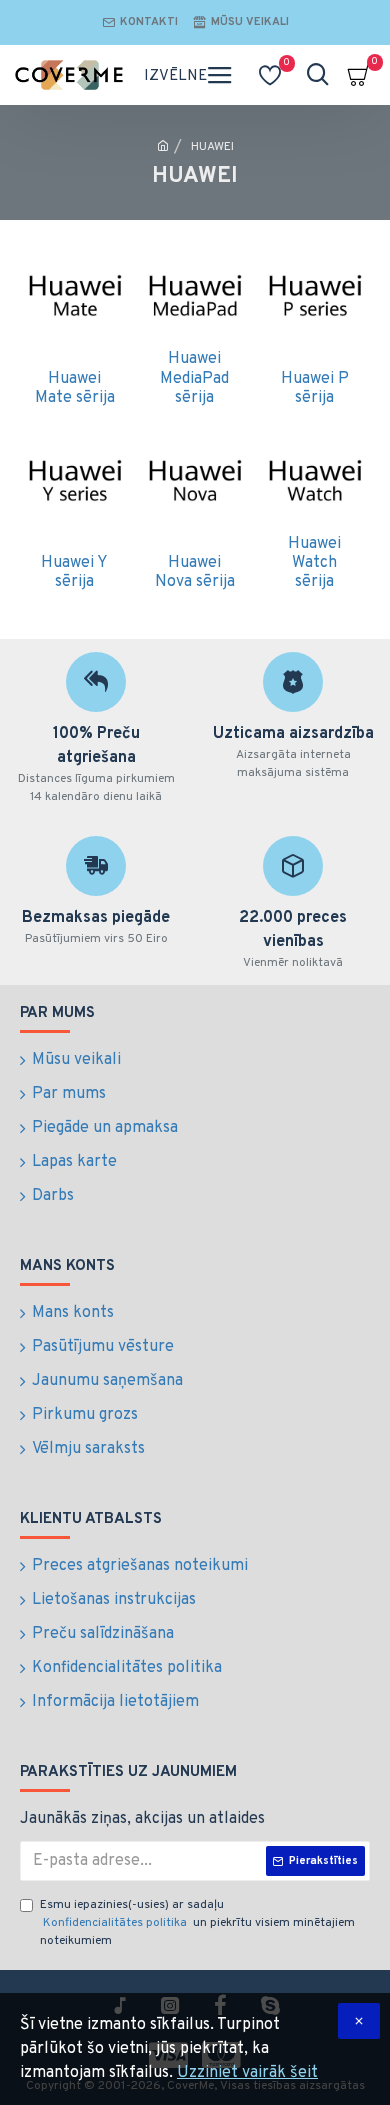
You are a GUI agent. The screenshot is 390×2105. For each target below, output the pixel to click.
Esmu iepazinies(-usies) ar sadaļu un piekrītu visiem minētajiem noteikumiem (197, 1923)
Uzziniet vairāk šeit (247, 2073)
